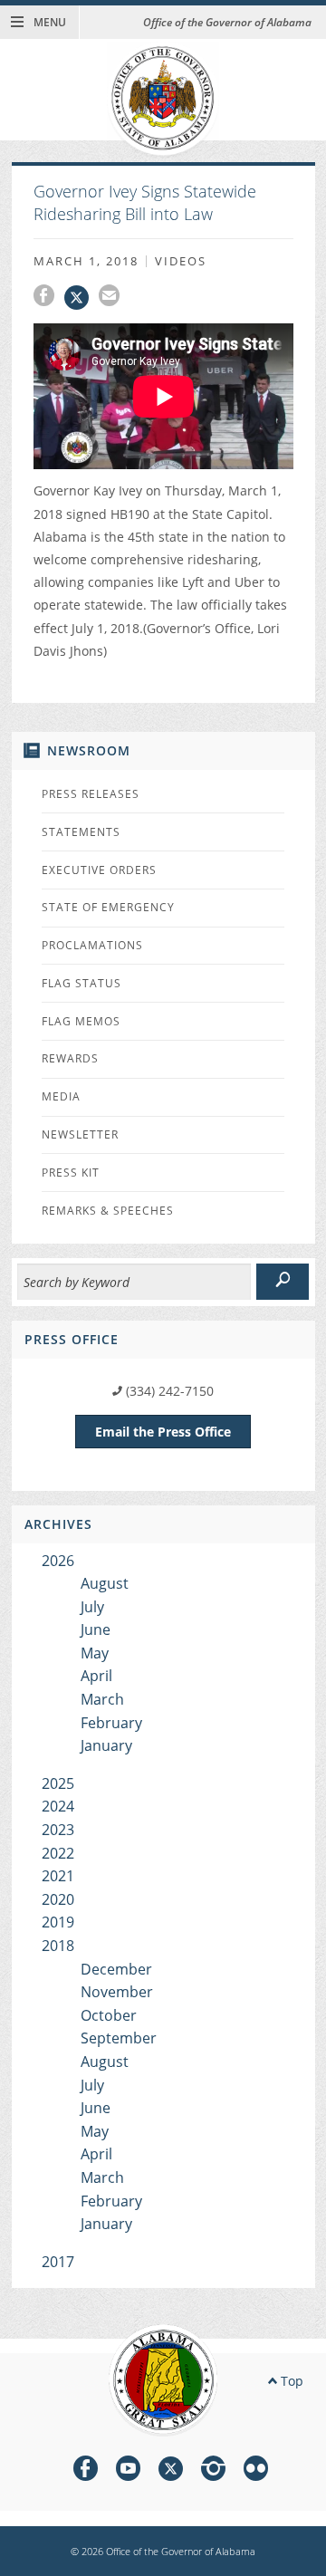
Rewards (70, 1058)
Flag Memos (81, 1021)
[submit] (283, 1282)
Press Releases (91, 794)
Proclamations (92, 945)
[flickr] (256, 2471)
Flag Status (81, 983)
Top (290, 2381)
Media (61, 1096)
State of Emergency (108, 907)
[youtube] (128, 2471)
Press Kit (71, 1173)
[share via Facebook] (49, 298)
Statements (81, 832)
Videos (181, 261)
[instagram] (213, 2471)
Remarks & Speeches (108, 1211)
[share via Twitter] (81, 298)
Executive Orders (99, 870)
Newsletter (80, 1134)
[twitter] (171, 2471)
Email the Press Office (163, 1432)
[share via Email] (111, 298)
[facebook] (86, 2471)
